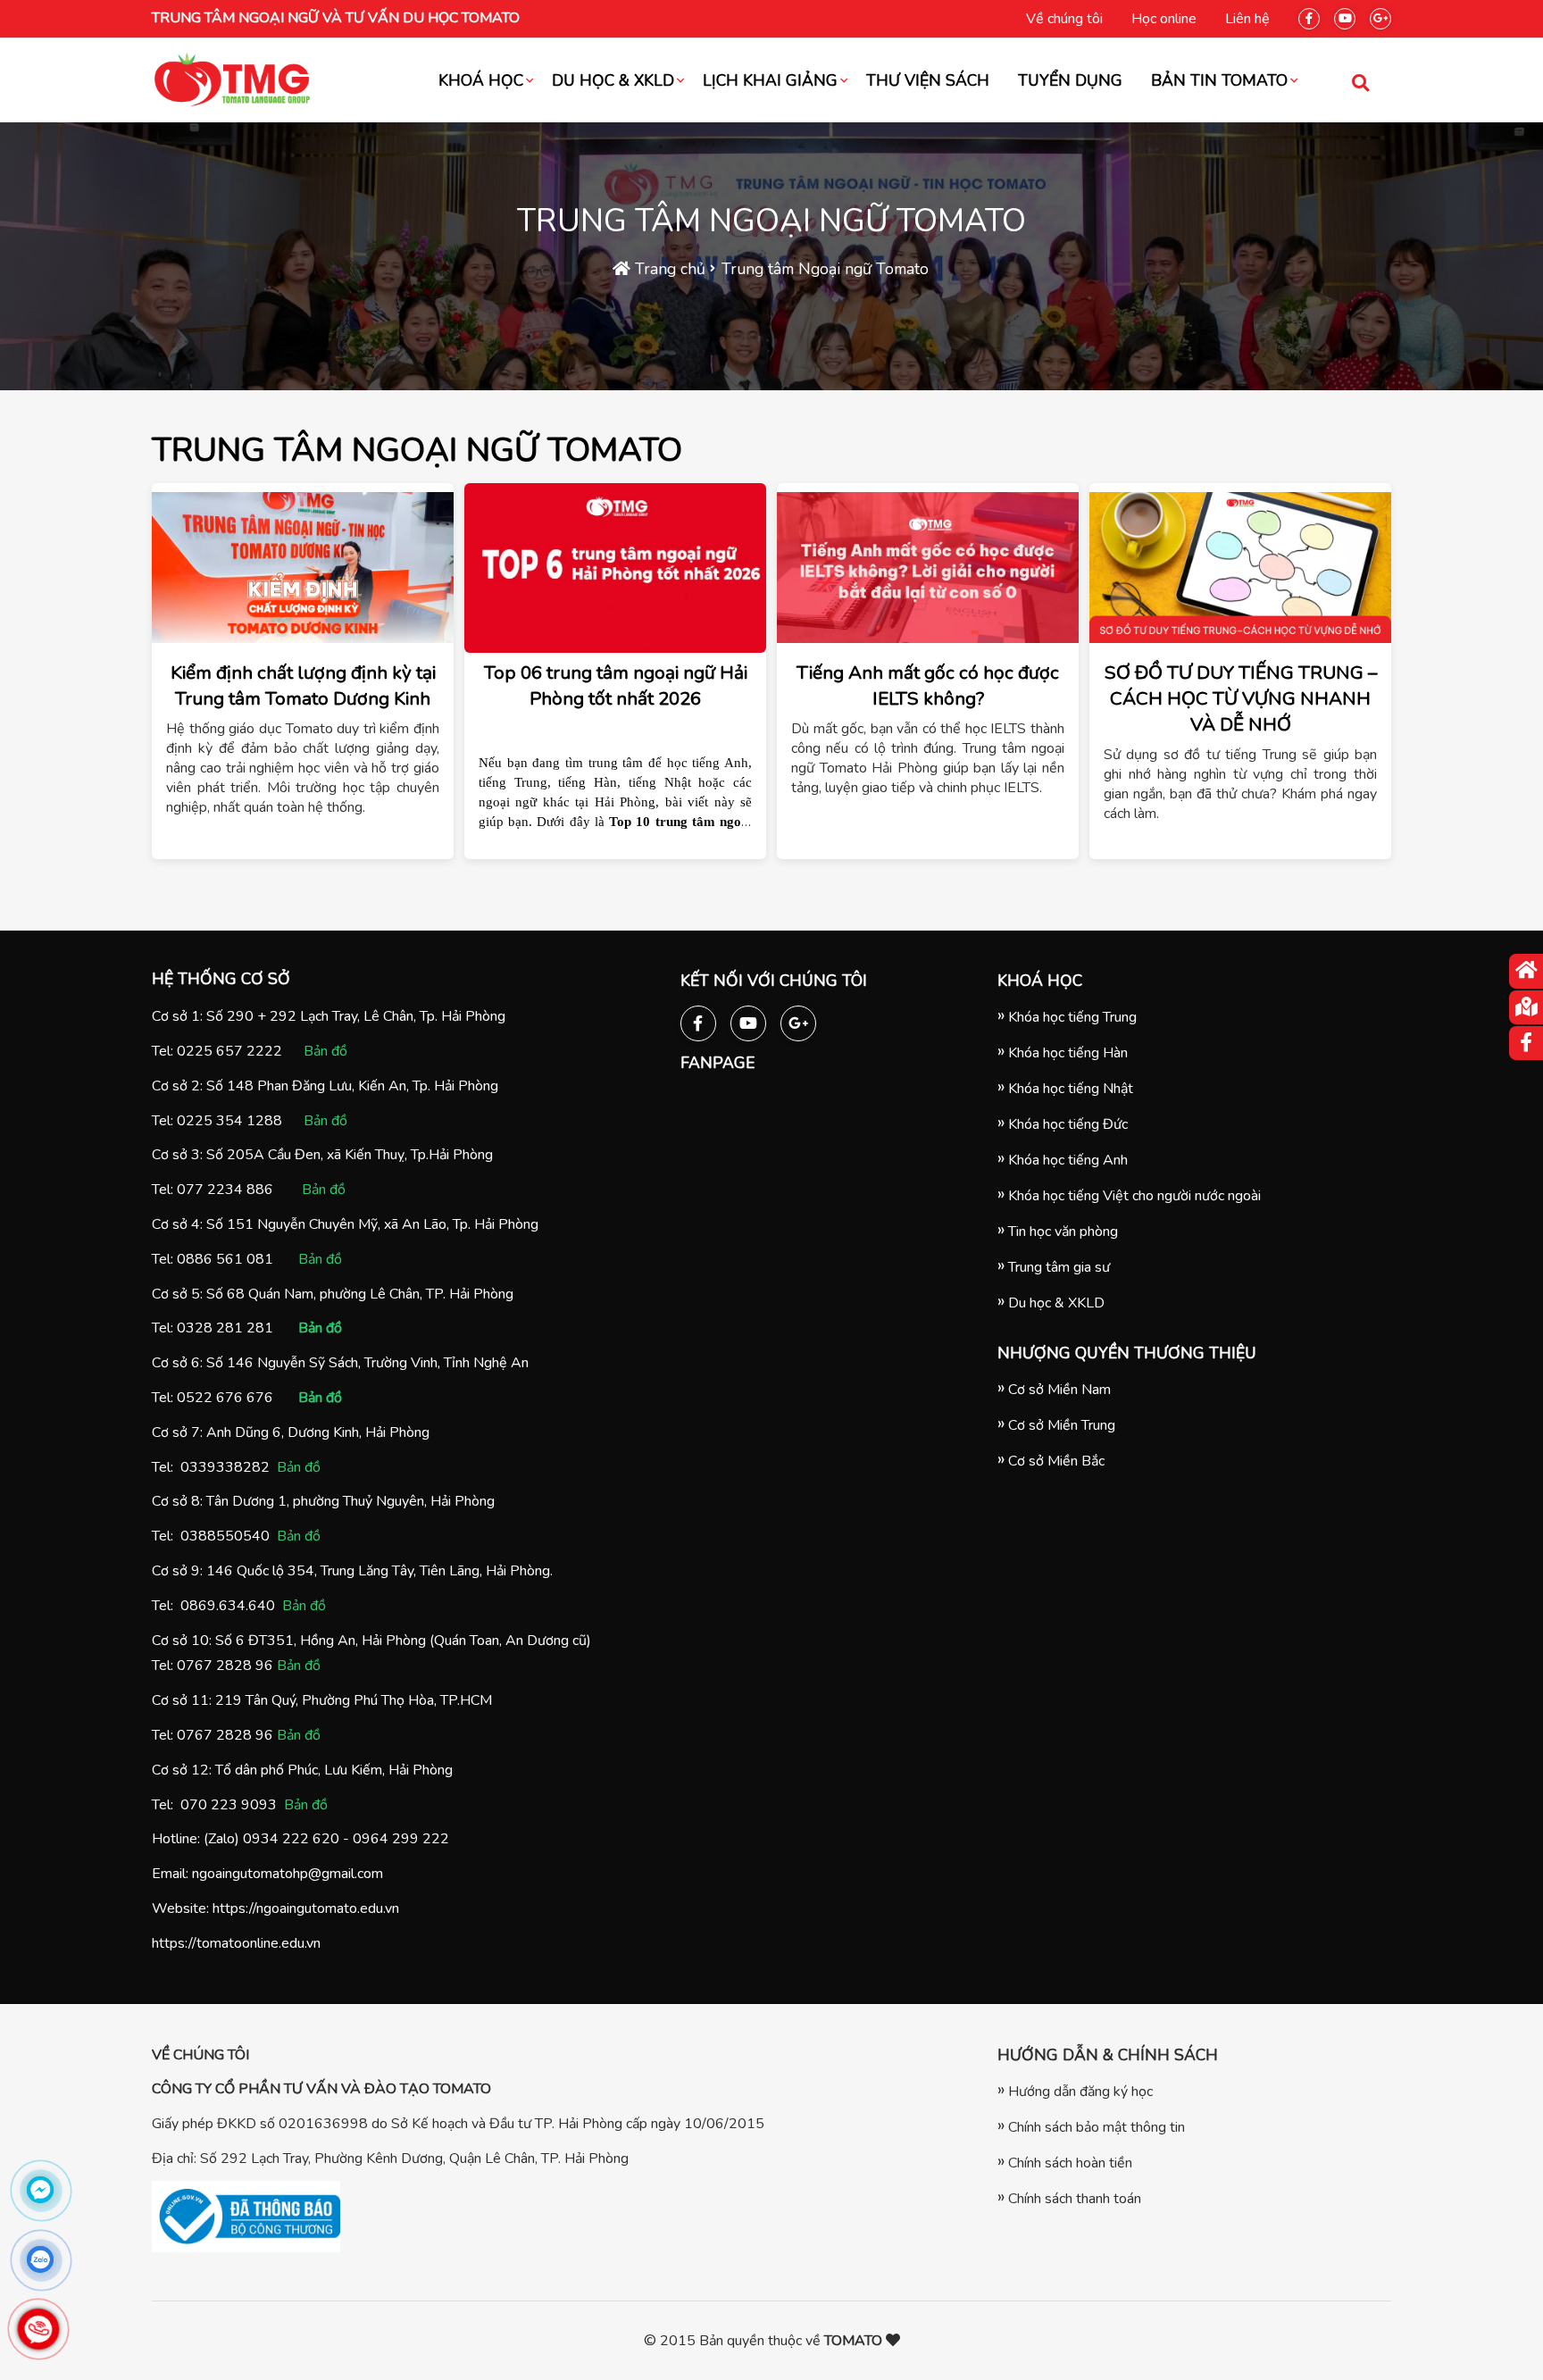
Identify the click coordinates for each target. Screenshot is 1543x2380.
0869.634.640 (228, 1606)
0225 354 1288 (229, 1121)
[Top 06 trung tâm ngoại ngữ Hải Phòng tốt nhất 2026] (615, 568)
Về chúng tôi (1064, 19)
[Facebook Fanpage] (1309, 15)
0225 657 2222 (229, 1051)
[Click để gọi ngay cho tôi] (38, 2329)
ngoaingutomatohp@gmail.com (288, 1874)
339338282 (229, 1467)
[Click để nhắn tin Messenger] (40, 2190)
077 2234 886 (225, 1190)
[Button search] (1360, 82)
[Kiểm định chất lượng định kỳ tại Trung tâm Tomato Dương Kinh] (303, 568)
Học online (1164, 19)
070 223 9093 (229, 1805)
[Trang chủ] (1526, 971)
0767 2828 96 (225, 1666)
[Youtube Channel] (1345, 15)
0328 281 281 (225, 1328)
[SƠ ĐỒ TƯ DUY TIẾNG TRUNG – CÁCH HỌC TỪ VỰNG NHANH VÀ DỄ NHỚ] (1240, 568)
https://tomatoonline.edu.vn (236, 1943)
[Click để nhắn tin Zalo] (40, 2259)
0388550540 (225, 1536)
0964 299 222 (401, 1839)
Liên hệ (1247, 19)
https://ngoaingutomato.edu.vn (306, 1908)
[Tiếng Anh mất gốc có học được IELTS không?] (928, 568)
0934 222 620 (291, 1839)
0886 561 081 (225, 1259)
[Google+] (1380, 15)
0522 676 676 (225, 1398)
